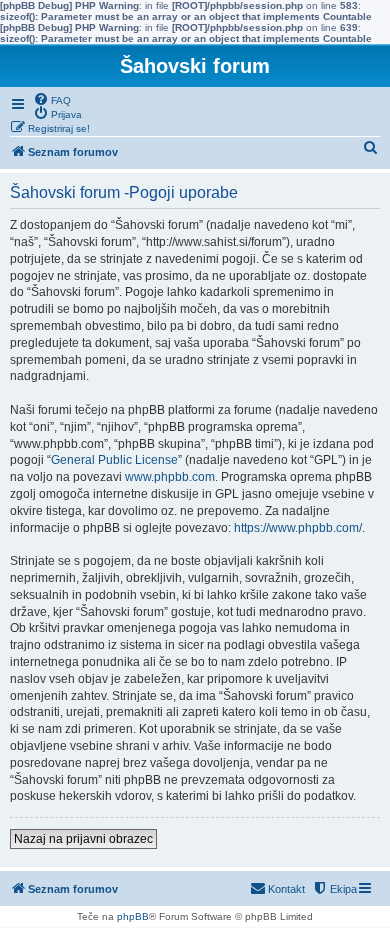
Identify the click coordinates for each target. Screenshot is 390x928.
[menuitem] (52, 99)
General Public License (114, 460)
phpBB (133, 916)
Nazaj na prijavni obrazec (83, 839)
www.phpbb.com (170, 477)
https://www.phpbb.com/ (298, 528)
